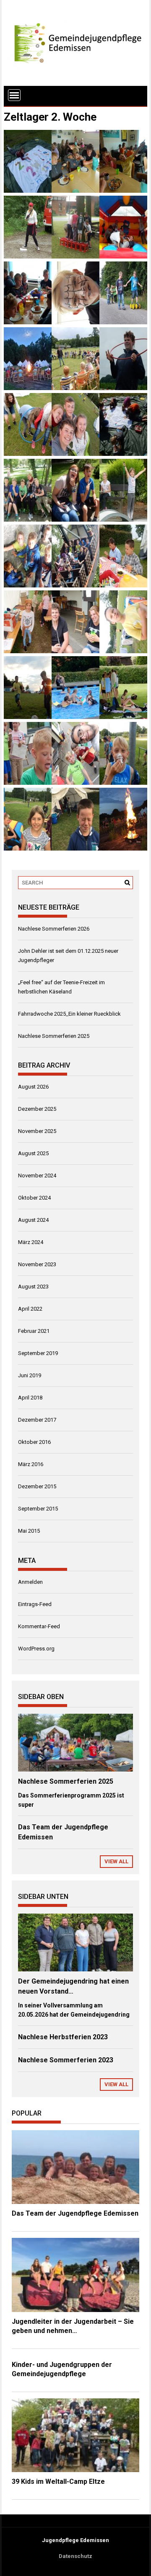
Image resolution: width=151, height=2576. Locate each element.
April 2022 (30, 1309)
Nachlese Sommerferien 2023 (66, 2060)
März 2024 (31, 1242)
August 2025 (33, 1153)
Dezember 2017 (37, 1420)
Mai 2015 (29, 1531)
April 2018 (30, 1398)
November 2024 (37, 1175)
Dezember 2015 (37, 1486)
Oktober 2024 (34, 1198)
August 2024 (33, 1220)
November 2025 (37, 1131)
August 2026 (33, 1087)
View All (116, 1861)
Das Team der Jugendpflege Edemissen (75, 2213)
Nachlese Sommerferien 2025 (54, 1036)
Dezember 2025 (37, 1109)
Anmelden (30, 1582)
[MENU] (14, 95)
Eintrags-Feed (35, 1604)
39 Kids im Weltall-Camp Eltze (58, 2482)
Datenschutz (75, 2556)
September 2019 (38, 1353)
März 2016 (31, 1464)
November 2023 (37, 1264)
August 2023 (33, 1287)
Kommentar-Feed (39, 1626)
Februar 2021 (34, 1331)
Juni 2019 (30, 1375)
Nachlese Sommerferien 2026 (54, 929)
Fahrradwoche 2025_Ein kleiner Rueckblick (69, 1014)
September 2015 (38, 1509)
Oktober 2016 (34, 1442)
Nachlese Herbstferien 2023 (63, 2037)
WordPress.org (36, 1649)
